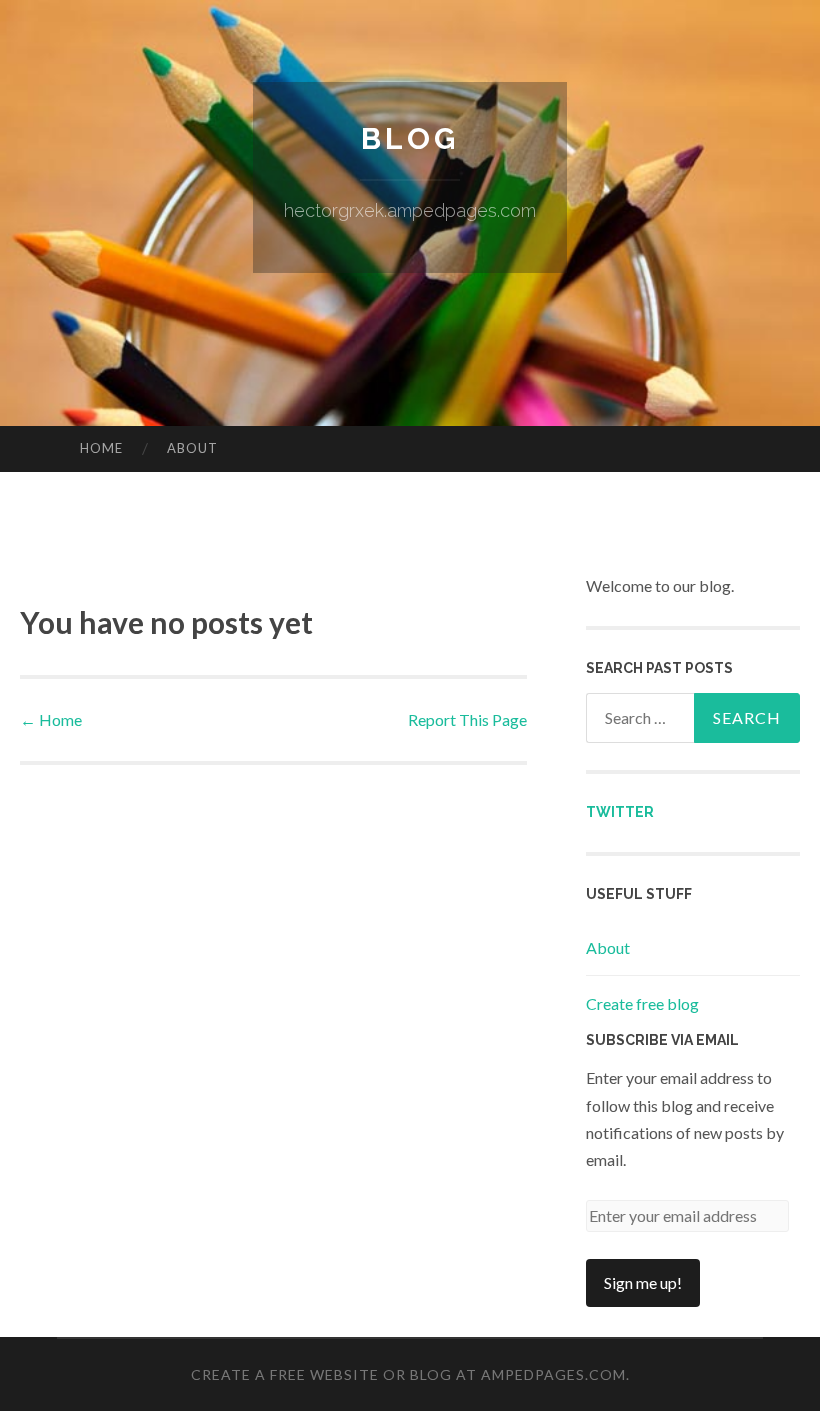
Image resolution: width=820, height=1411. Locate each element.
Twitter (620, 812)
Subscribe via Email (662, 1040)
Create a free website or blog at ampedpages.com (408, 1374)
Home (101, 448)
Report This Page (467, 719)
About (192, 448)
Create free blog (642, 1003)
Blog (410, 138)
